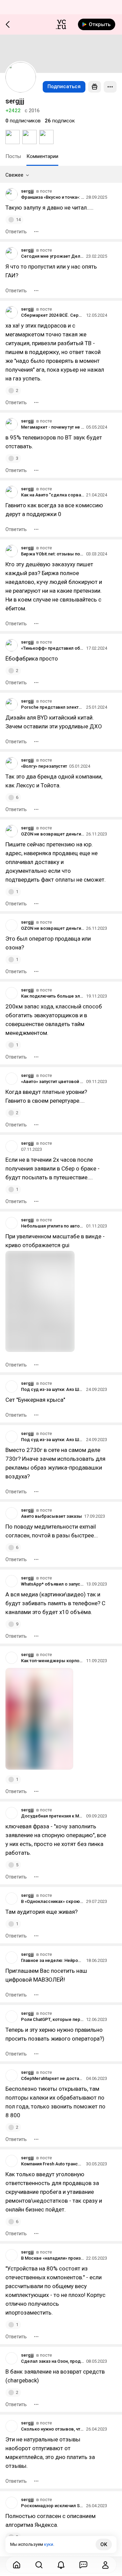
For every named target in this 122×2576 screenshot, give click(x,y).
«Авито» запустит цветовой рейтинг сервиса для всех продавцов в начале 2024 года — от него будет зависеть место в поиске (53, 1081)
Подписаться (64, 86)
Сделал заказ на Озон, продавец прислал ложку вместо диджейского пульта (53, 2361)
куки (49, 2544)
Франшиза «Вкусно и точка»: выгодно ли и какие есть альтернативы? (53, 197)
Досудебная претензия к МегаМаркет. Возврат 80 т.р (53, 1816)
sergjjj (27, 191)
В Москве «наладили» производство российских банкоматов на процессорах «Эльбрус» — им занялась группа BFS (53, 2258)
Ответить (16, 232)
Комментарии (42, 156)
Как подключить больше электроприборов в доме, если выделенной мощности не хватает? (53, 996)
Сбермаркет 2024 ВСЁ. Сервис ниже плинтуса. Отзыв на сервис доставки (53, 315)
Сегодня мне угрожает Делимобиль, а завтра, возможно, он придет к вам (53, 256)
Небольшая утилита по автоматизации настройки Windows (53, 1226)
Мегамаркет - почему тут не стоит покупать (53, 427)
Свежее (14, 175)
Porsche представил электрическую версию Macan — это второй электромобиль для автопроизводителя (53, 707)
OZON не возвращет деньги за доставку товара (53, 834)
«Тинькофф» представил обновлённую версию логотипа (53, 648)
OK (104, 2544)
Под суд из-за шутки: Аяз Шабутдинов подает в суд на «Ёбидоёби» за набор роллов (53, 1389)
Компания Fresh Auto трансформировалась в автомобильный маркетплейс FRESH (53, 2164)
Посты (13, 156)
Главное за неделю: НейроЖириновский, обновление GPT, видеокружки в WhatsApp (53, 1960)
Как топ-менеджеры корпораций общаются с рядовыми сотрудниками (53, 1661)
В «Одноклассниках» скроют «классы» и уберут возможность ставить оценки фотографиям (53, 1901)
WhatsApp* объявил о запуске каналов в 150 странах (53, 1584)
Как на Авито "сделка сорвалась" (53, 495)
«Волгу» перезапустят (44, 766)
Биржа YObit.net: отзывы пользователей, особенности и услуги (53, 554)
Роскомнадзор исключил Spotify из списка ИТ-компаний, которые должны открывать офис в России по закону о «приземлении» (53, 2506)
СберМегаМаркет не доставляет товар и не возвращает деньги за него (53, 2078)
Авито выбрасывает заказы (52, 1516)
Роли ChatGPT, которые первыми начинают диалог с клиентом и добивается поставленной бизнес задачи (53, 2019)
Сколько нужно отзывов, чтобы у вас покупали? (53, 2429)
